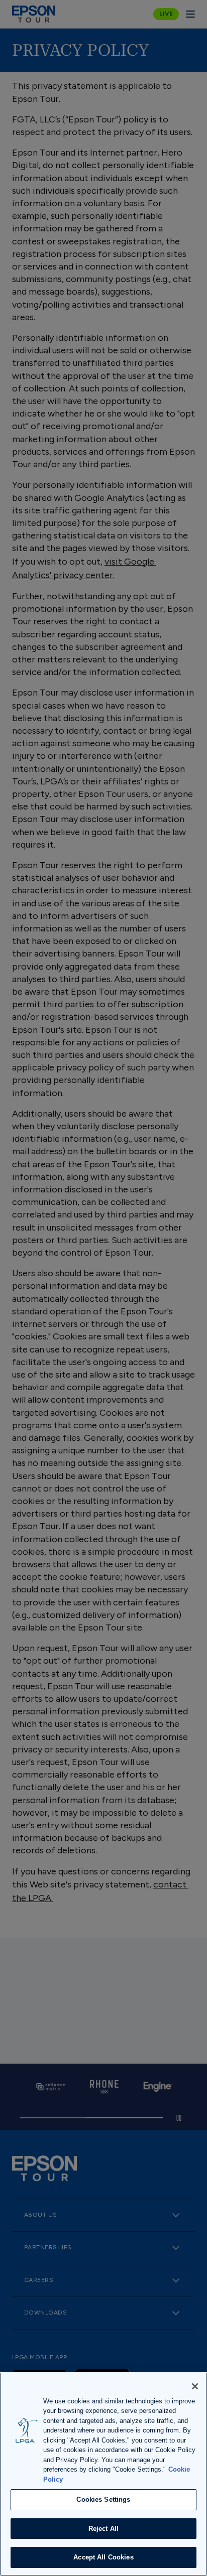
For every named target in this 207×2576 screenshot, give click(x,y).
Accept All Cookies (103, 2557)
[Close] (195, 2386)
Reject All (103, 2529)
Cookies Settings (103, 2499)
